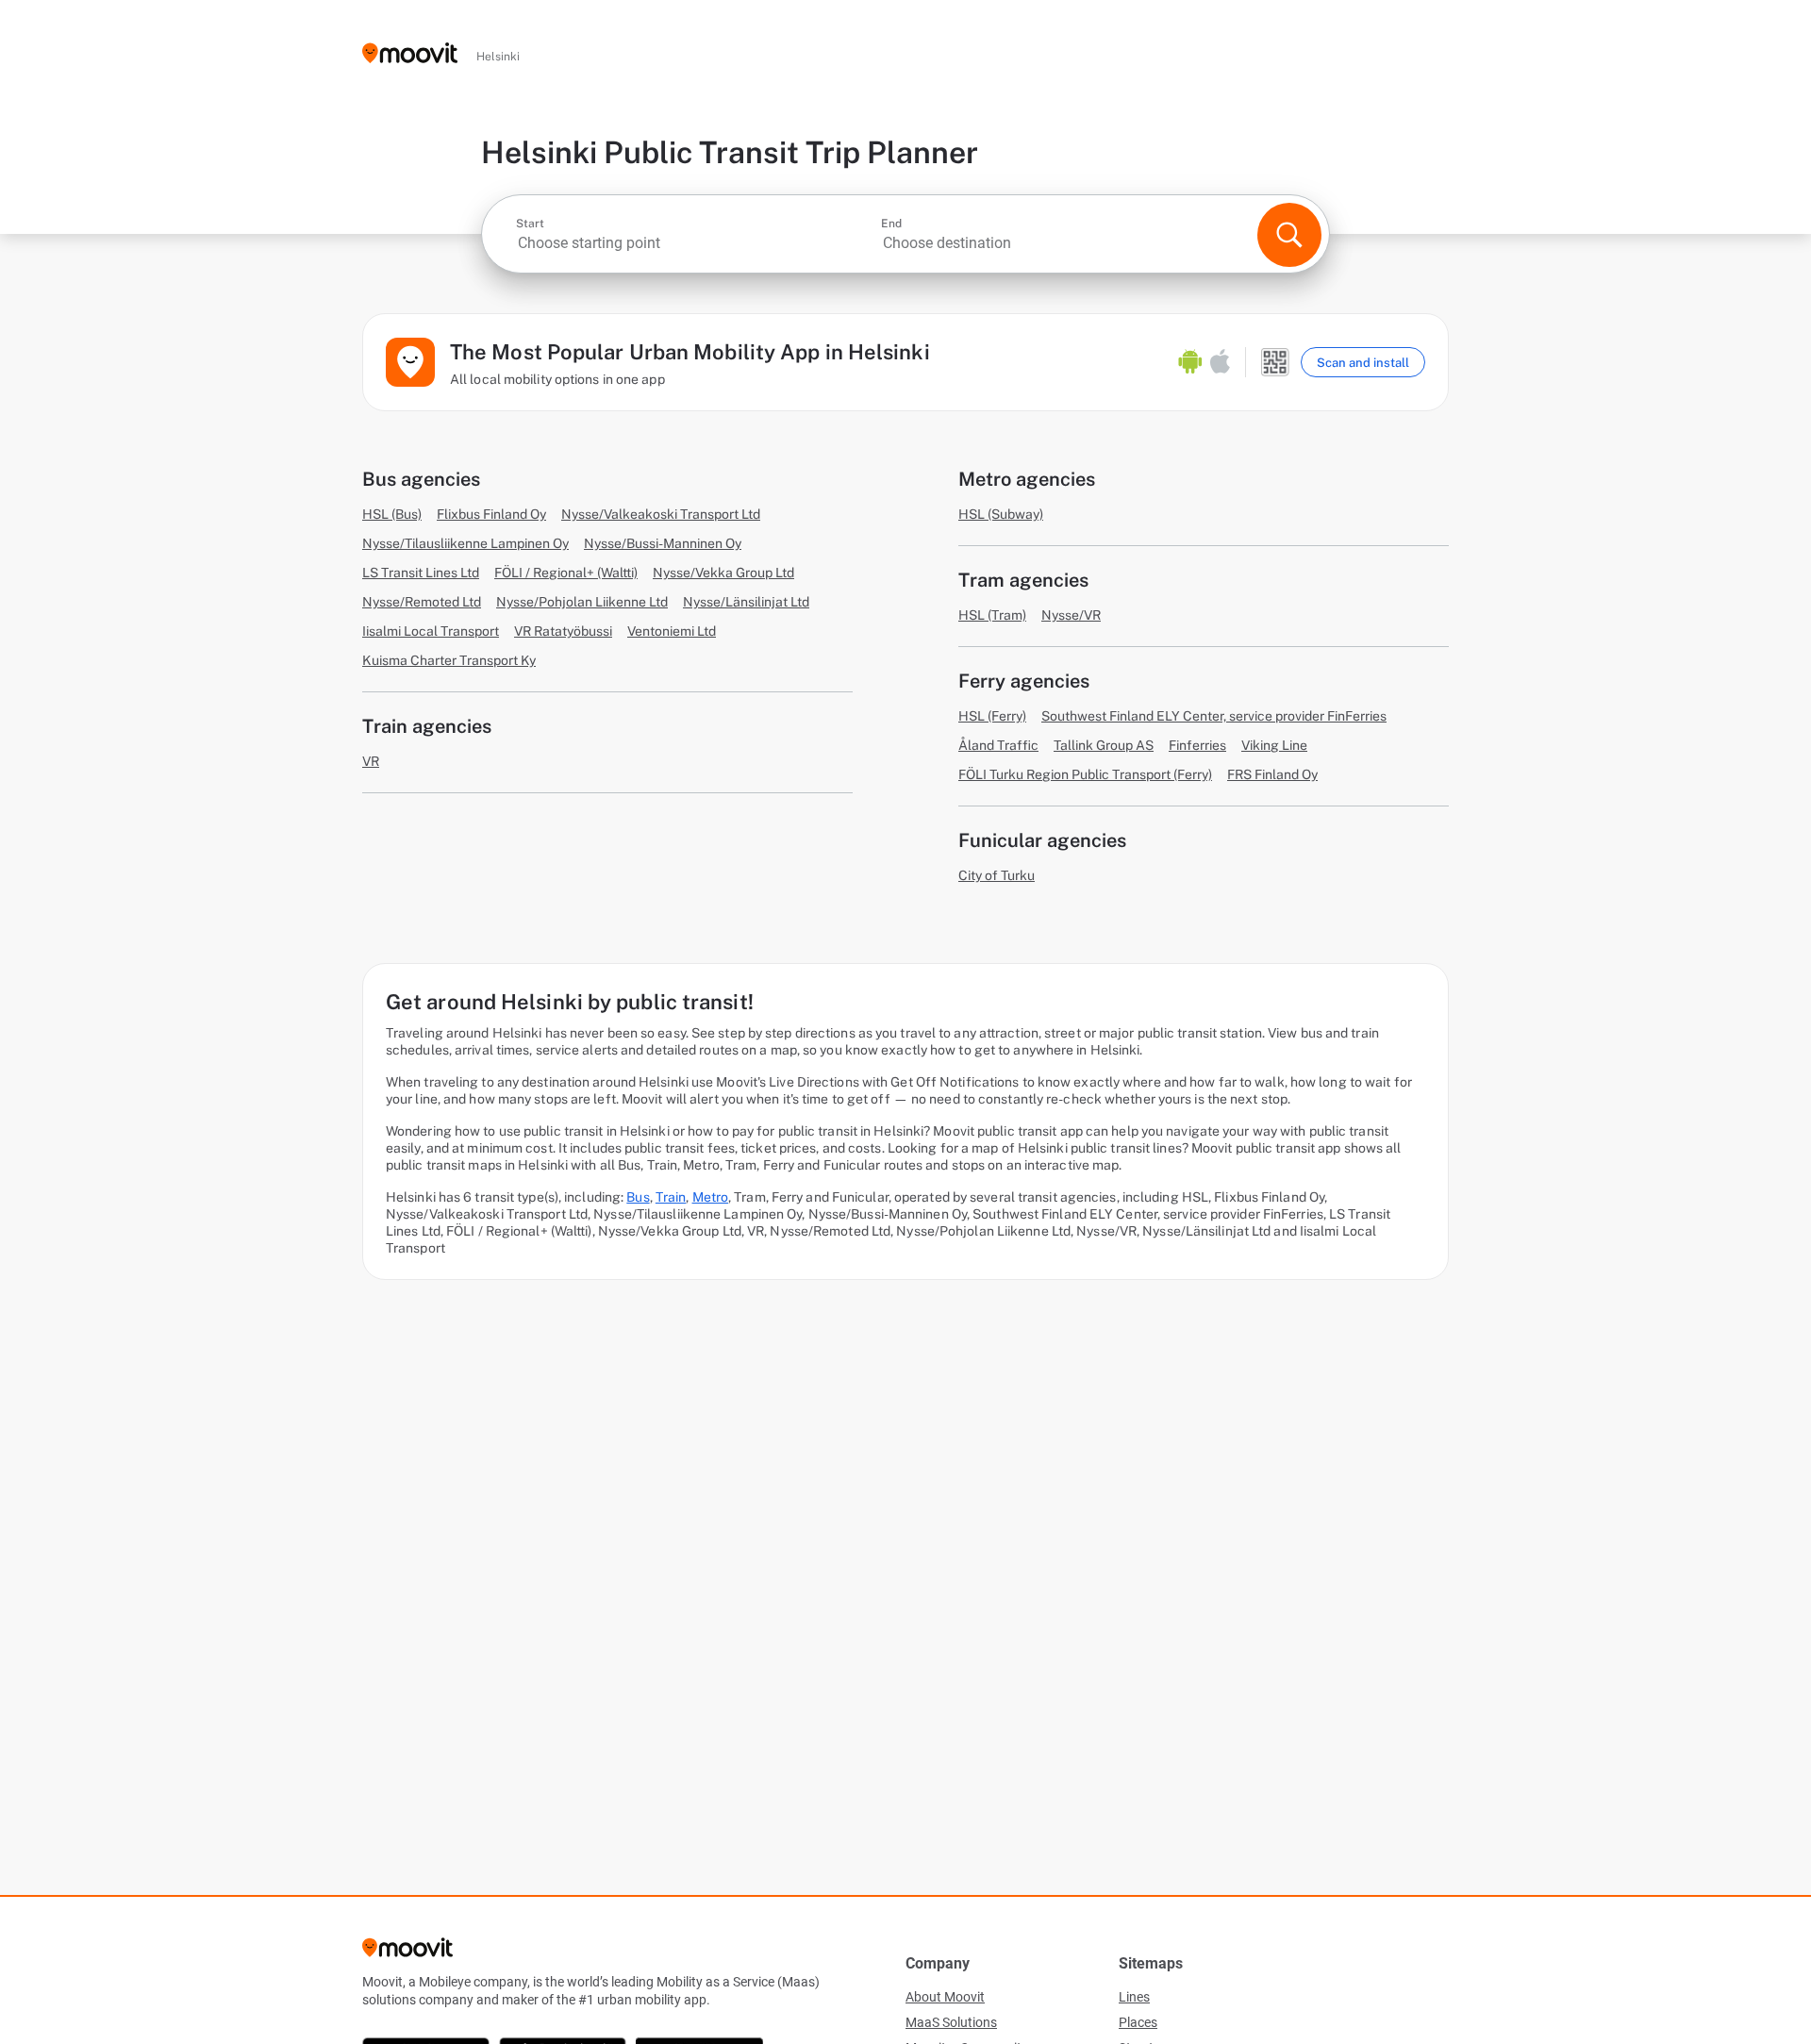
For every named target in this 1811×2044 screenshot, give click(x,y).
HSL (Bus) (392, 514)
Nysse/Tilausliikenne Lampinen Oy (465, 543)
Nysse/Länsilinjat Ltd (746, 602)
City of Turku (997, 875)
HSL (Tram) (992, 615)
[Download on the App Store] (1220, 362)
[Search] (1289, 235)
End (891, 224)
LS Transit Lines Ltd (421, 573)
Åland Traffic (998, 745)
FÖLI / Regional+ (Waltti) (566, 573)
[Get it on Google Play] (1190, 362)
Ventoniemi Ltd (672, 631)
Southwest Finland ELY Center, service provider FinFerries (1214, 716)
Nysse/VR (1071, 615)
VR (371, 761)
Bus (638, 1197)
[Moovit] (410, 54)
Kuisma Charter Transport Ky (449, 660)
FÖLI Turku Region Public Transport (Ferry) (1085, 774)
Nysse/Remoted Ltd (422, 602)
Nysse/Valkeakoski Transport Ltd (661, 514)
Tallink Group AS (1104, 745)
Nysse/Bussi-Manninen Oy (663, 543)
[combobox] (697, 243)
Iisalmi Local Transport (431, 631)
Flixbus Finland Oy (491, 514)
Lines (1134, 1997)
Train (671, 1197)
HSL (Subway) (1001, 514)
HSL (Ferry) (992, 716)
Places (1138, 2022)
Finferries (1197, 745)
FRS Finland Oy (1272, 774)
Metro (711, 1197)
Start (530, 224)
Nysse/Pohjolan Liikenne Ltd (582, 602)
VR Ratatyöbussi (563, 631)
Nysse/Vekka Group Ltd (723, 573)
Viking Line (1274, 745)
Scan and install (1363, 363)
